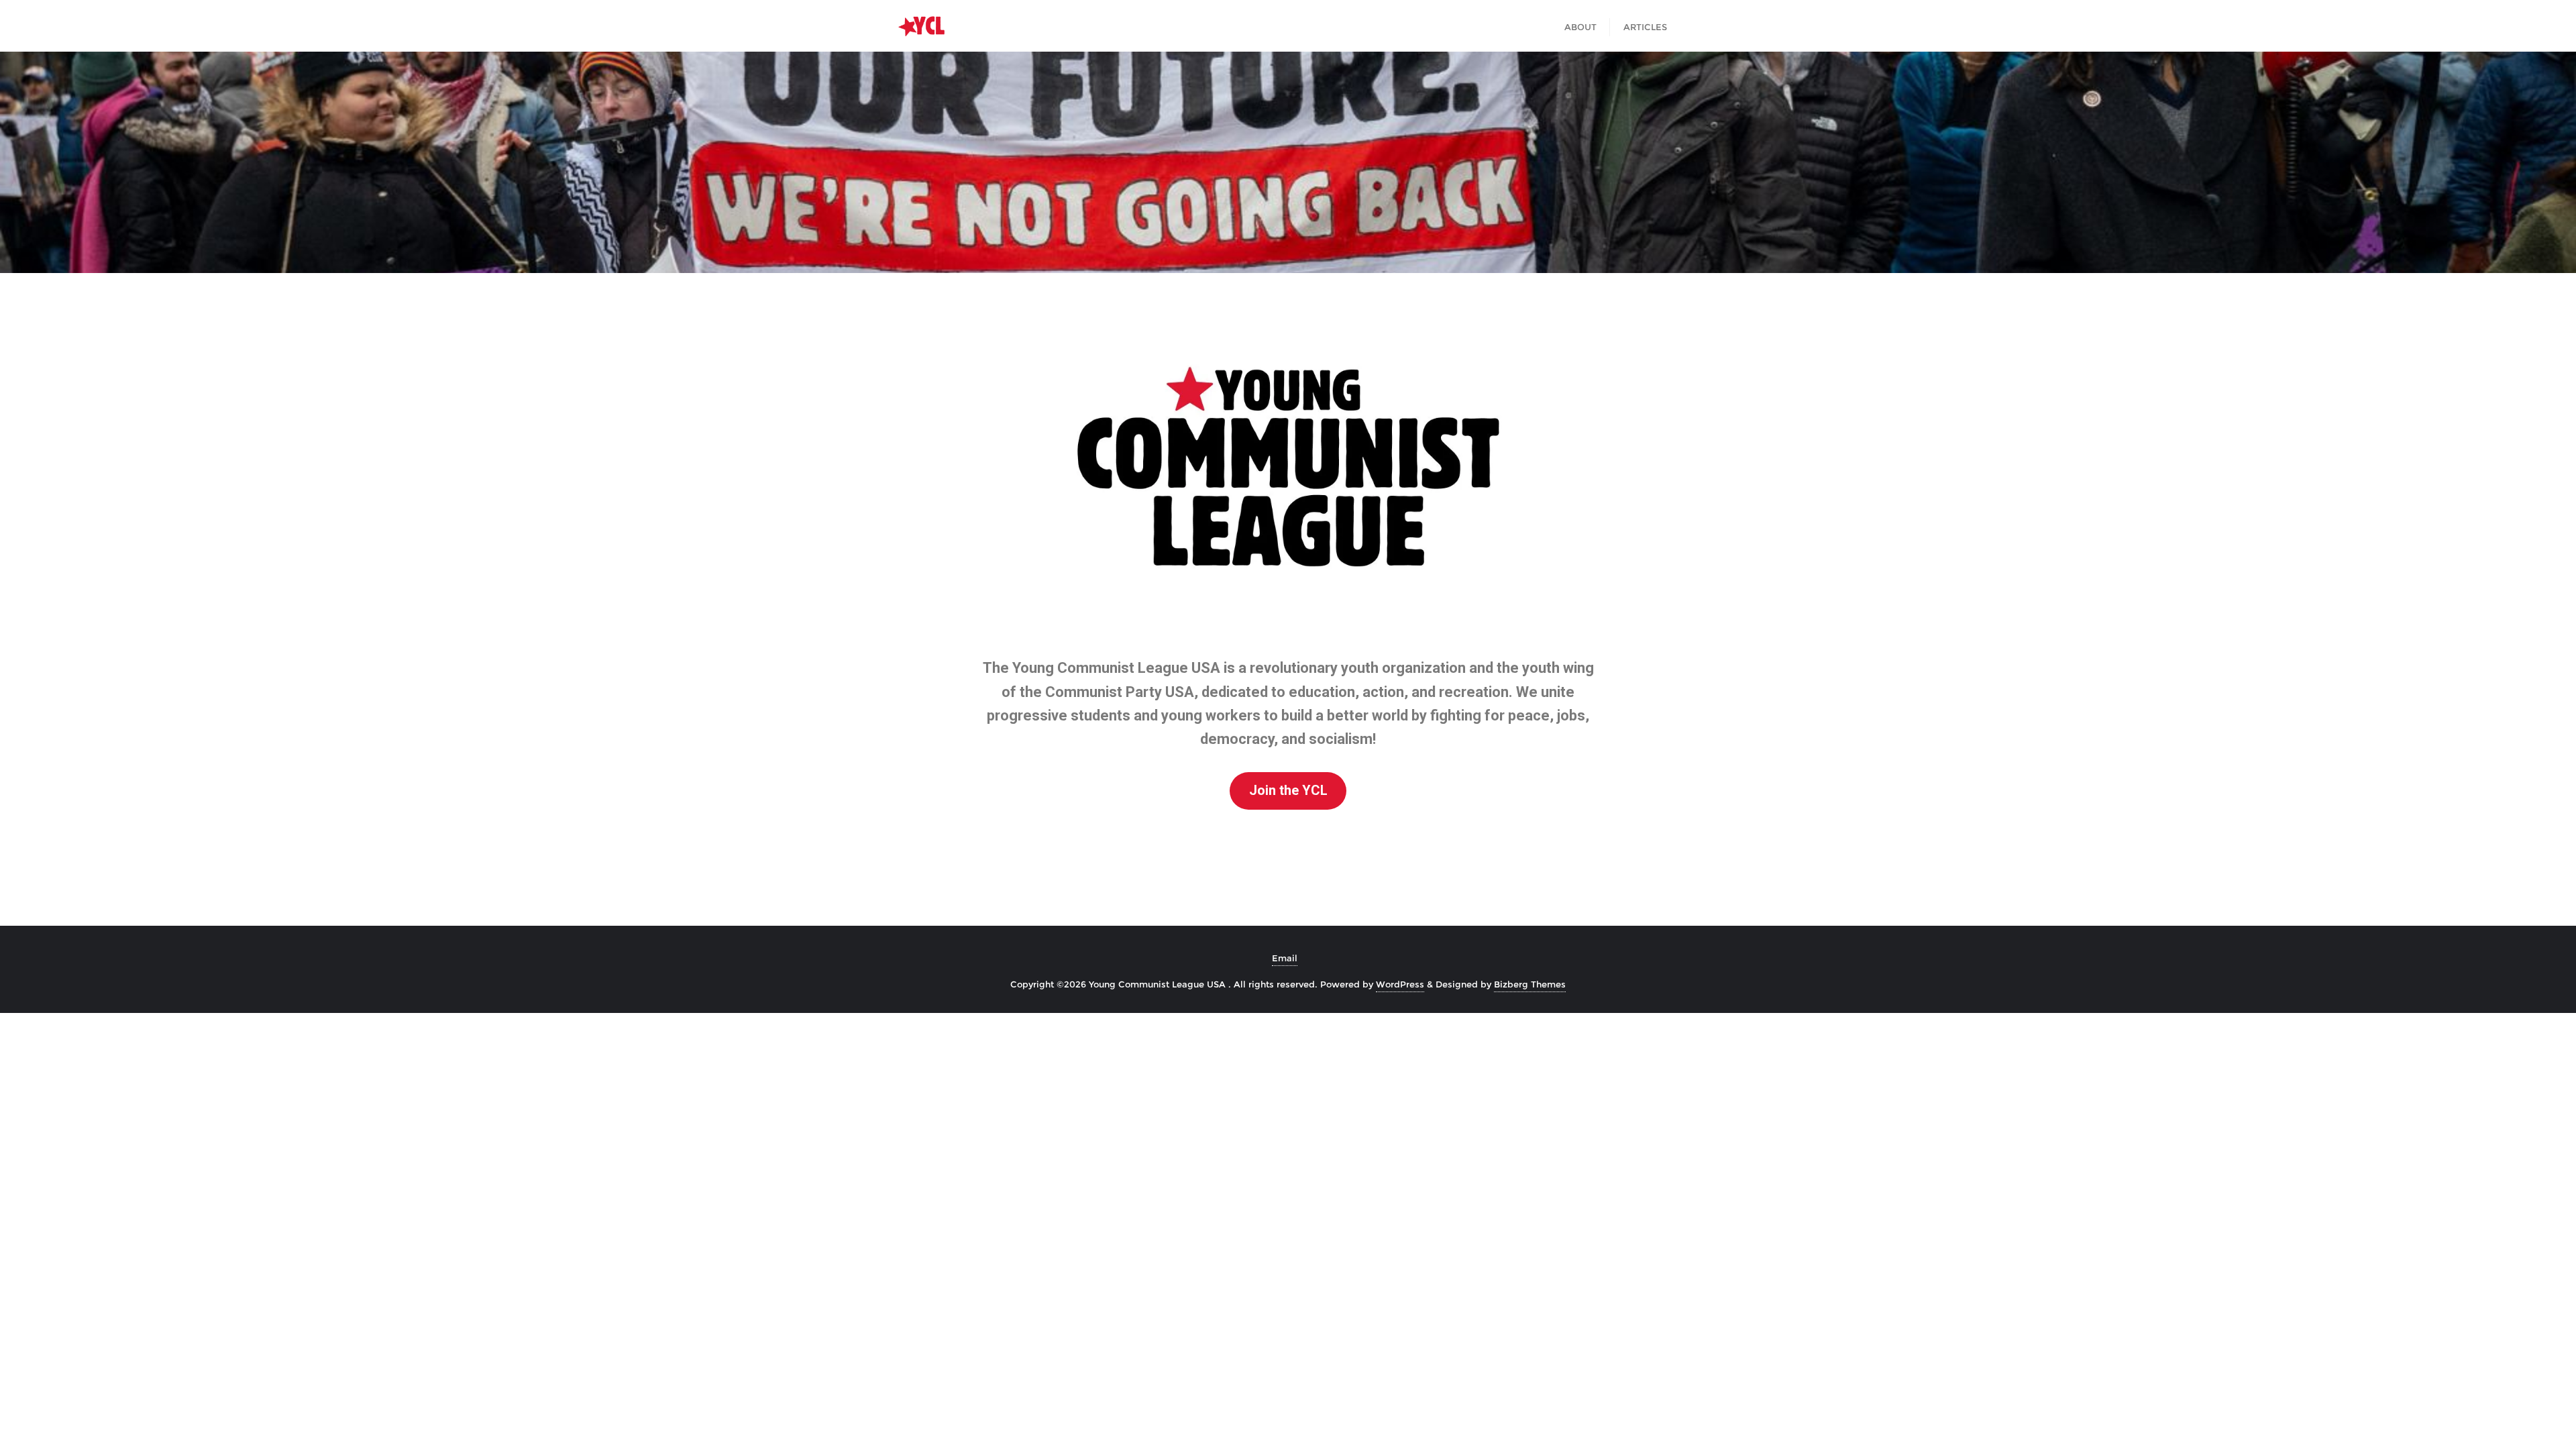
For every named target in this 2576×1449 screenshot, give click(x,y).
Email (1285, 958)
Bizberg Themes (1530, 984)
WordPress (1400, 984)
